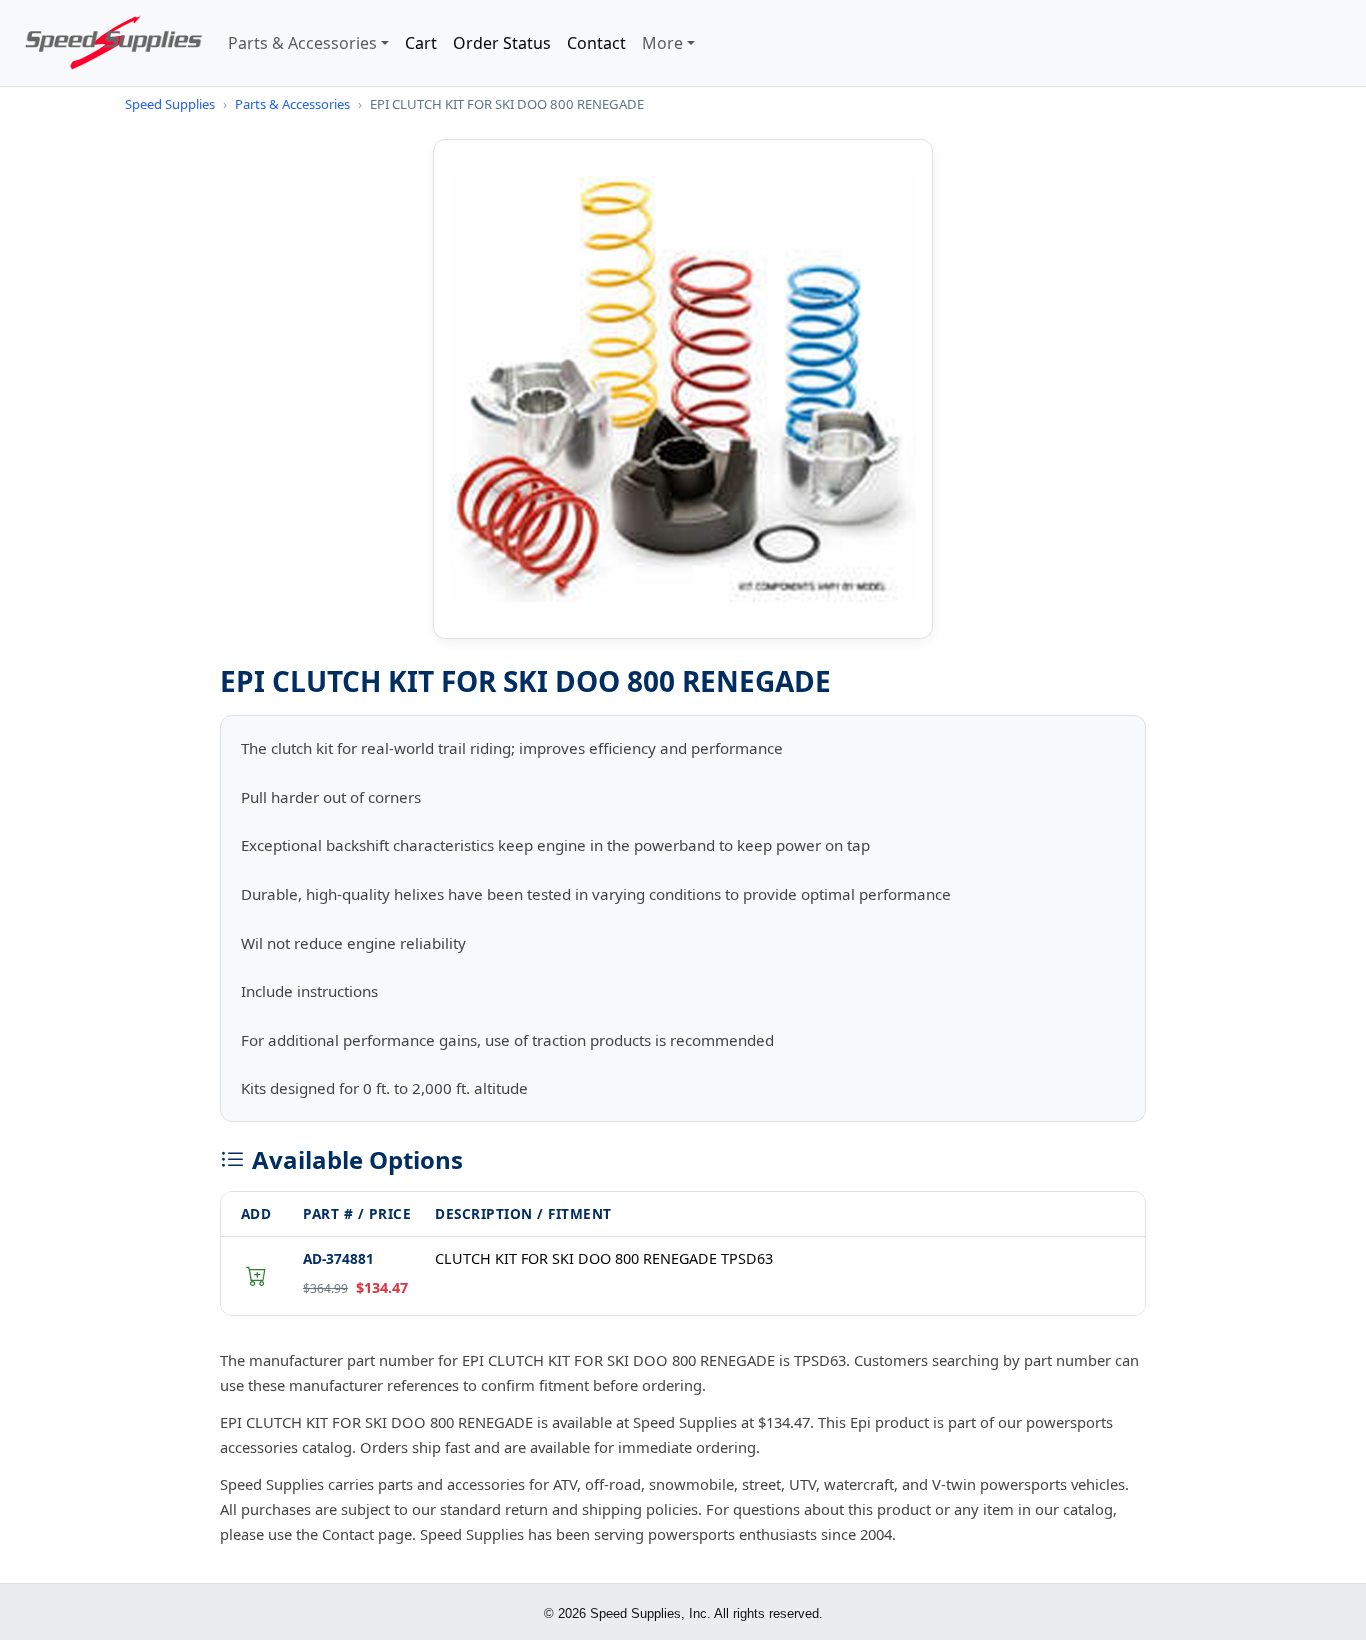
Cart (421, 43)
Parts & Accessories (302, 43)
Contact (596, 43)
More (662, 43)
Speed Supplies (170, 104)
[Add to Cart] (256, 1276)
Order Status (502, 43)
